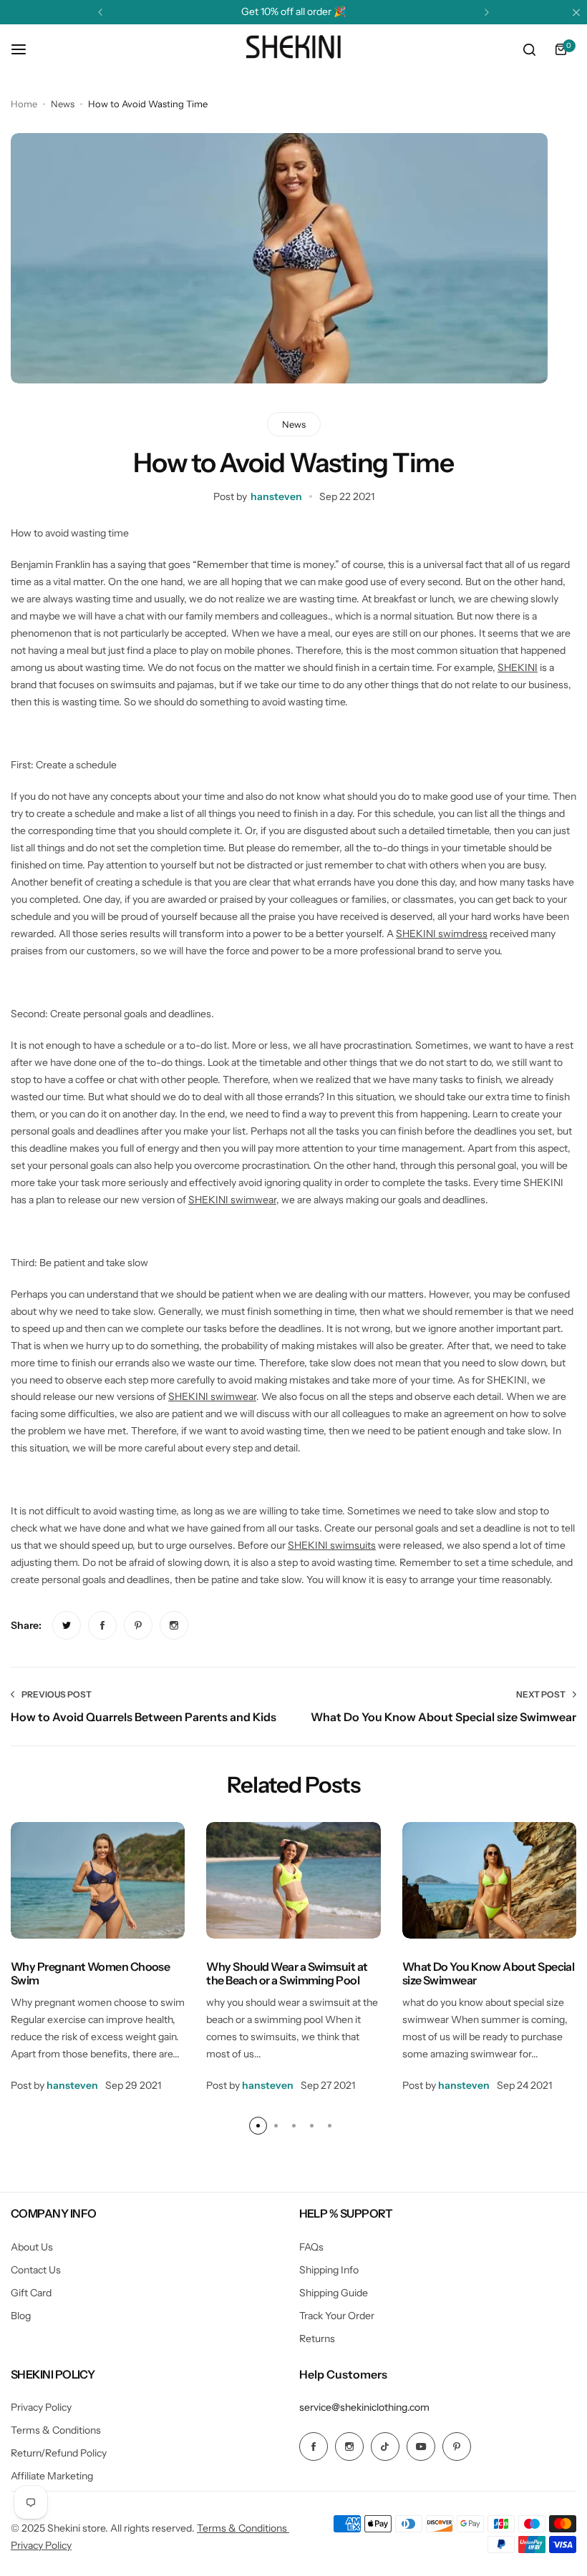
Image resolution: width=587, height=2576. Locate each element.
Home (24, 104)
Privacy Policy (41, 2407)
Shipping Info (329, 2270)
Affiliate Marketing (52, 2476)
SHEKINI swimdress (442, 934)
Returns (317, 2339)
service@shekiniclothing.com (364, 2407)
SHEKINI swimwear (232, 1200)
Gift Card (31, 2293)
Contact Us (36, 2270)
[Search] (529, 49)
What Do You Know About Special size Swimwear (489, 1973)
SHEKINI (518, 667)
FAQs (311, 2247)
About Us (32, 2247)
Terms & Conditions (56, 2430)
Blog (21, 2316)
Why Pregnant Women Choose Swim (90, 1973)
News (63, 104)
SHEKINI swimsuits (332, 1545)
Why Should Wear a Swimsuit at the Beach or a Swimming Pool (287, 1973)
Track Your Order (337, 2316)
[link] (67, 1625)
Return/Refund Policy (59, 2453)
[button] (100, 12)
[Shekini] (293, 49)
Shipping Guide (334, 2293)
